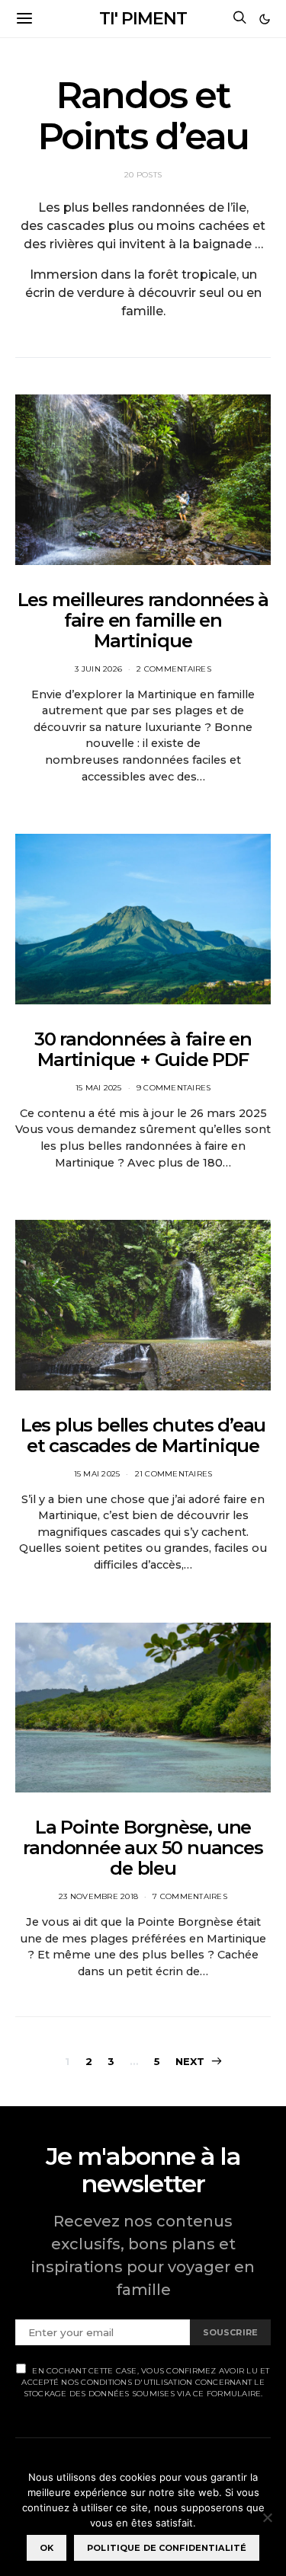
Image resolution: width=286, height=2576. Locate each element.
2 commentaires (174, 669)
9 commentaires (174, 1088)
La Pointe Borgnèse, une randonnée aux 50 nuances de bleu (143, 1848)
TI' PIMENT (143, 19)
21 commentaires (174, 1474)
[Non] (267, 2517)
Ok (47, 2548)
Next (190, 2061)
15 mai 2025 (99, 1088)
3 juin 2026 (98, 669)
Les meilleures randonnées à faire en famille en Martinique (143, 620)
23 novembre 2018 (98, 1896)
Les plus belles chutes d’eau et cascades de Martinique (143, 1435)
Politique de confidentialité (167, 2548)
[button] (265, 19)
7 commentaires (190, 1896)
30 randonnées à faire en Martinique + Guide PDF (143, 1049)
